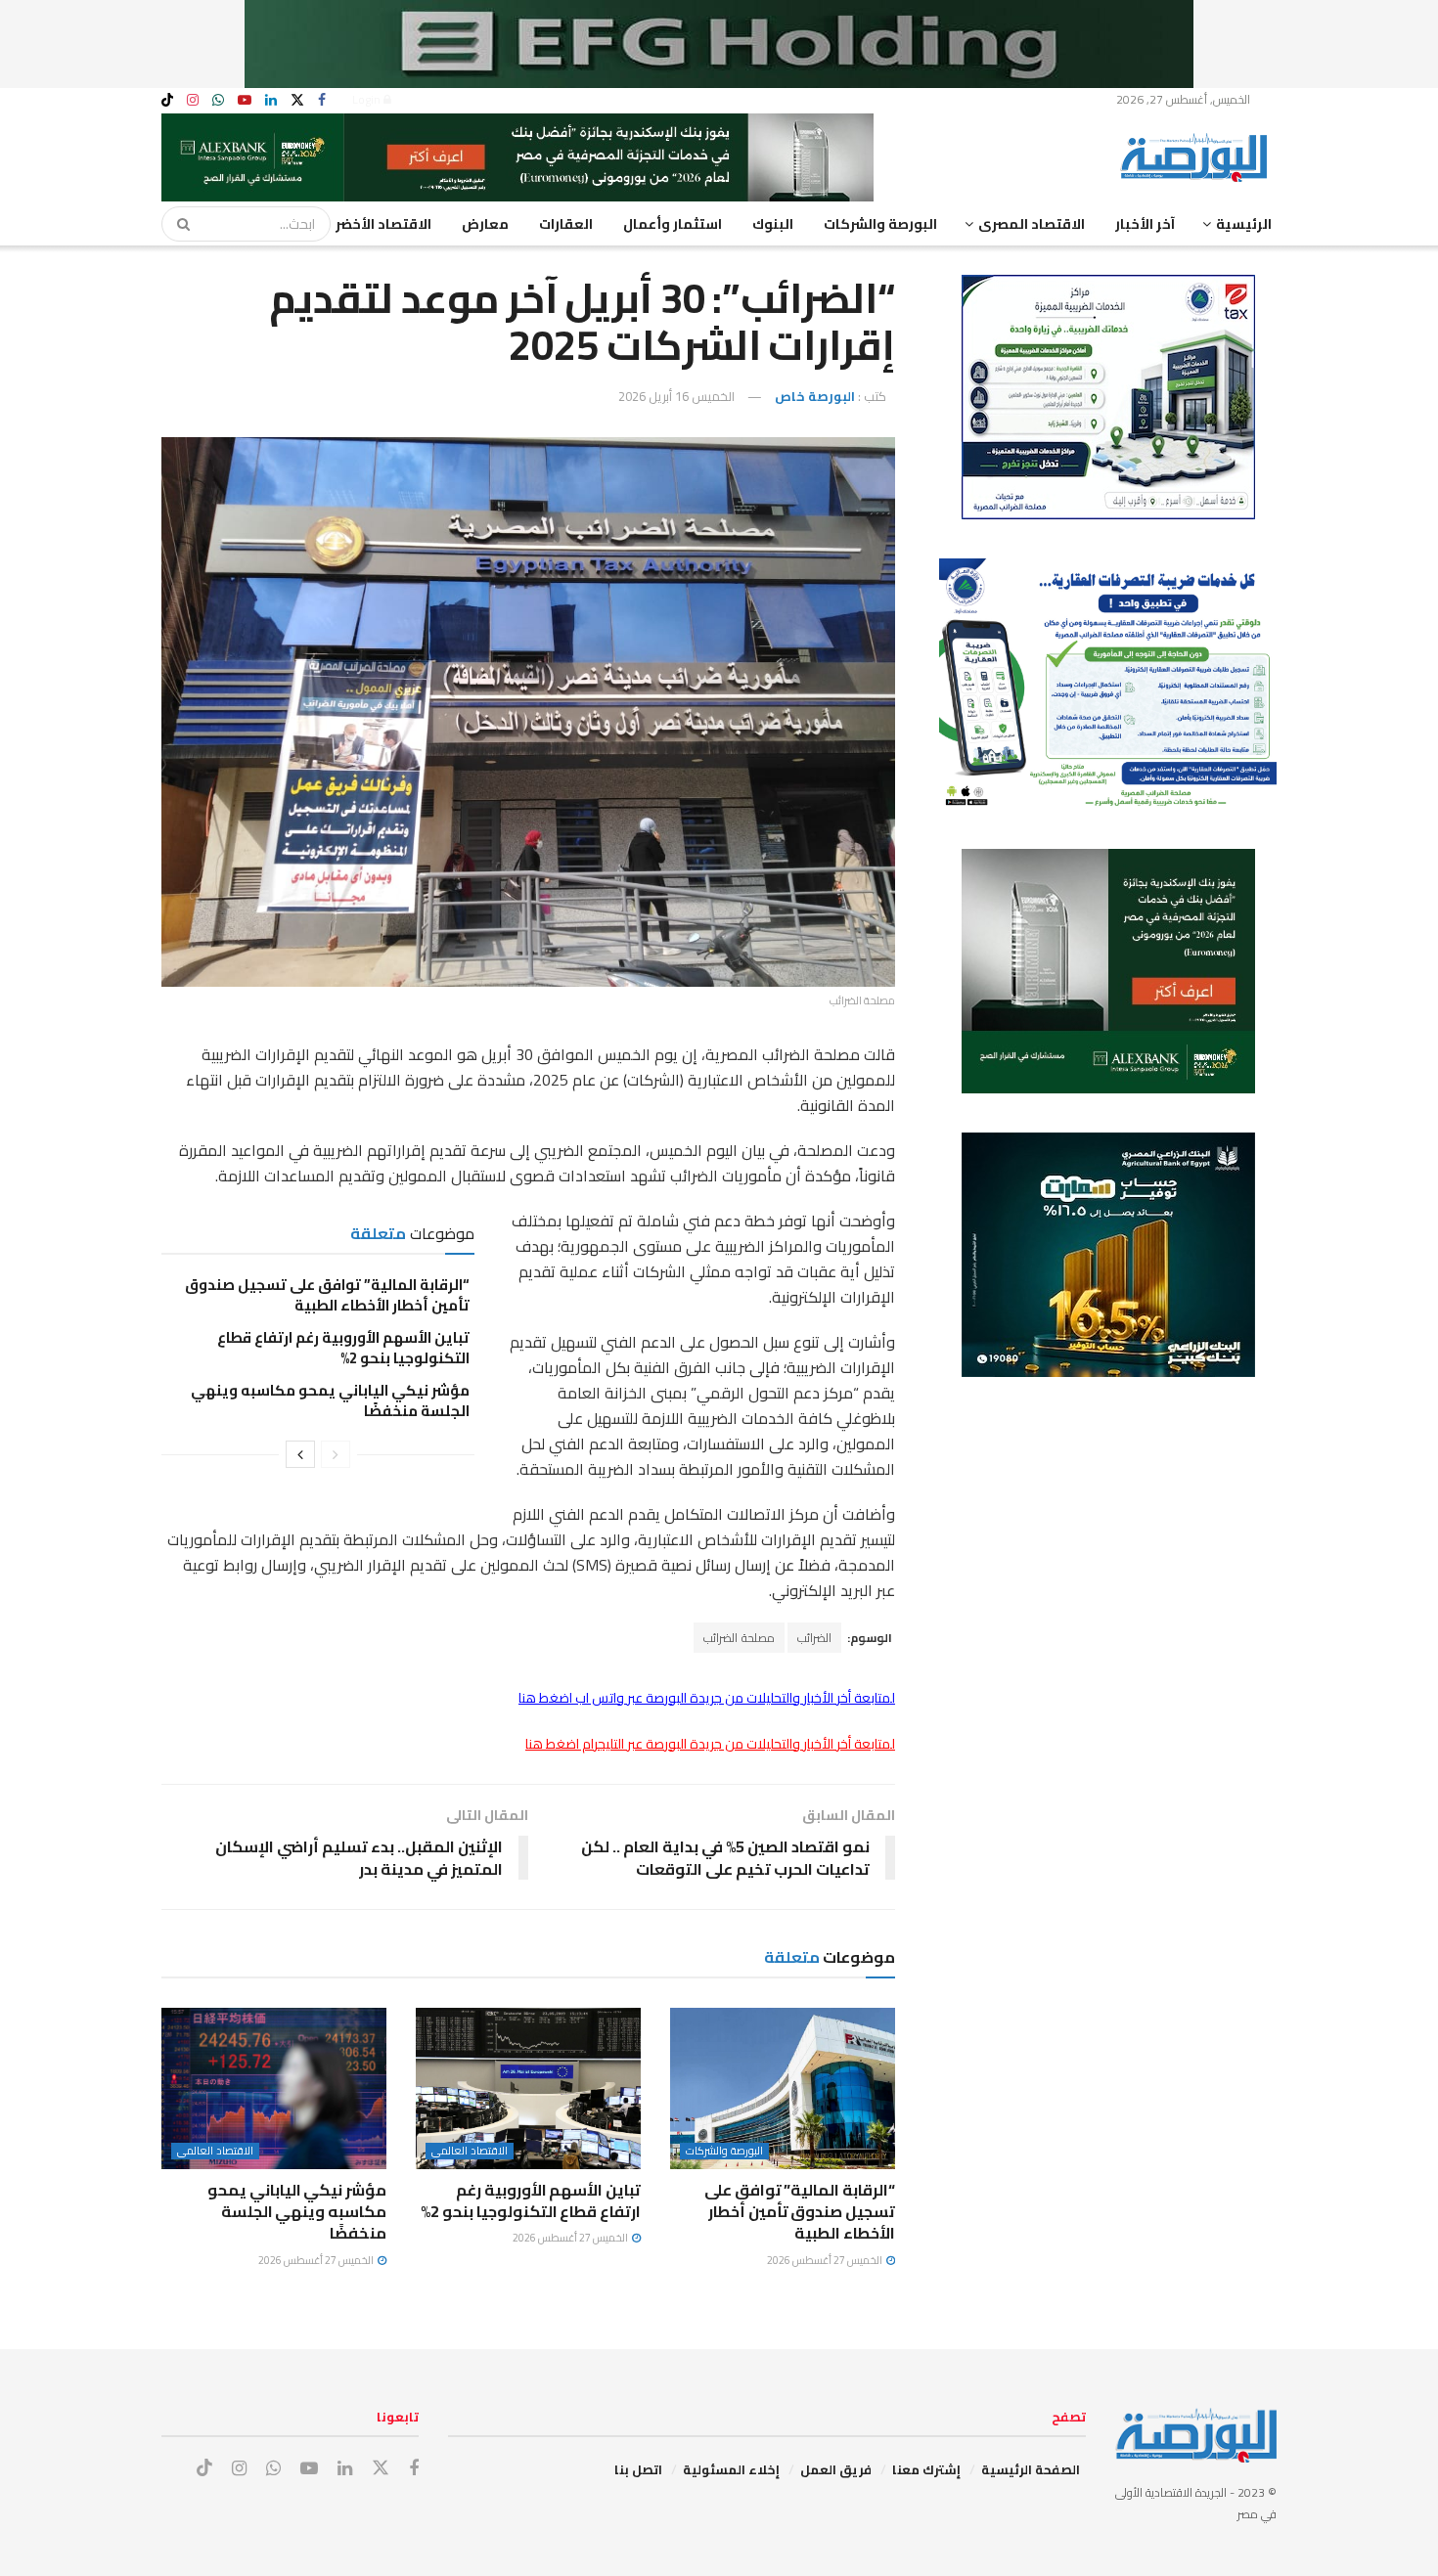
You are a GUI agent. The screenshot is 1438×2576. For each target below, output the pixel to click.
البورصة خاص (815, 396)
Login (368, 99)
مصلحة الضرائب (739, 1638)
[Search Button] (177, 224)
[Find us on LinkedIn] (271, 100)
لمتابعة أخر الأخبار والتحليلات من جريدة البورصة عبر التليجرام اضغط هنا (710, 1744)
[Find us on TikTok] (167, 101)
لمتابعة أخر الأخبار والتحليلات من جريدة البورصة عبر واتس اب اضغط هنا (707, 1698)
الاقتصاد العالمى (470, 2151)
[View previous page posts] (336, 1454)
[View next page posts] (300, 1454)
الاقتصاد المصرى (1032, 224)
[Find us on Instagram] (193, 100)
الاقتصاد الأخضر (383, 224)
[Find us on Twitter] (297, 100)
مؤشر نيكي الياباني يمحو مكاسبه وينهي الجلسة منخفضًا (330, 1400)
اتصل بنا (638, 2469)
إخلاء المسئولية (731, 2469)
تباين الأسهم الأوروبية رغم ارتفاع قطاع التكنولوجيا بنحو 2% (343, 1348)
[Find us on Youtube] (245, 100)
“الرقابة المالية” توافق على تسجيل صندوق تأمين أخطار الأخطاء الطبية (327, 1295)
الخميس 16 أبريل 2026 (676, 396)
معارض (485, 224)
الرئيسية (1244, 224)
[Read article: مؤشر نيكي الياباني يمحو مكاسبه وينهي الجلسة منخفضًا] (274, 2088)
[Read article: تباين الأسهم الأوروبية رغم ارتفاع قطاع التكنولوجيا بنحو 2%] (528, 2088)
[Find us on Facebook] (322, 100)
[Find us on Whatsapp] (218, 100)
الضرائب (814, 1638)
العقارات (566, 224)
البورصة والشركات (880, 224)
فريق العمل (836, 2469)
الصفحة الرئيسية (1031, 2469)
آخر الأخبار (1145, 224)
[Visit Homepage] (1198, 157)
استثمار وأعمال (673, 224)
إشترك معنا (926, 2469)
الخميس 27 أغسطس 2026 (826, 2260)
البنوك (773, 224)
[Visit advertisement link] (719, 44)
